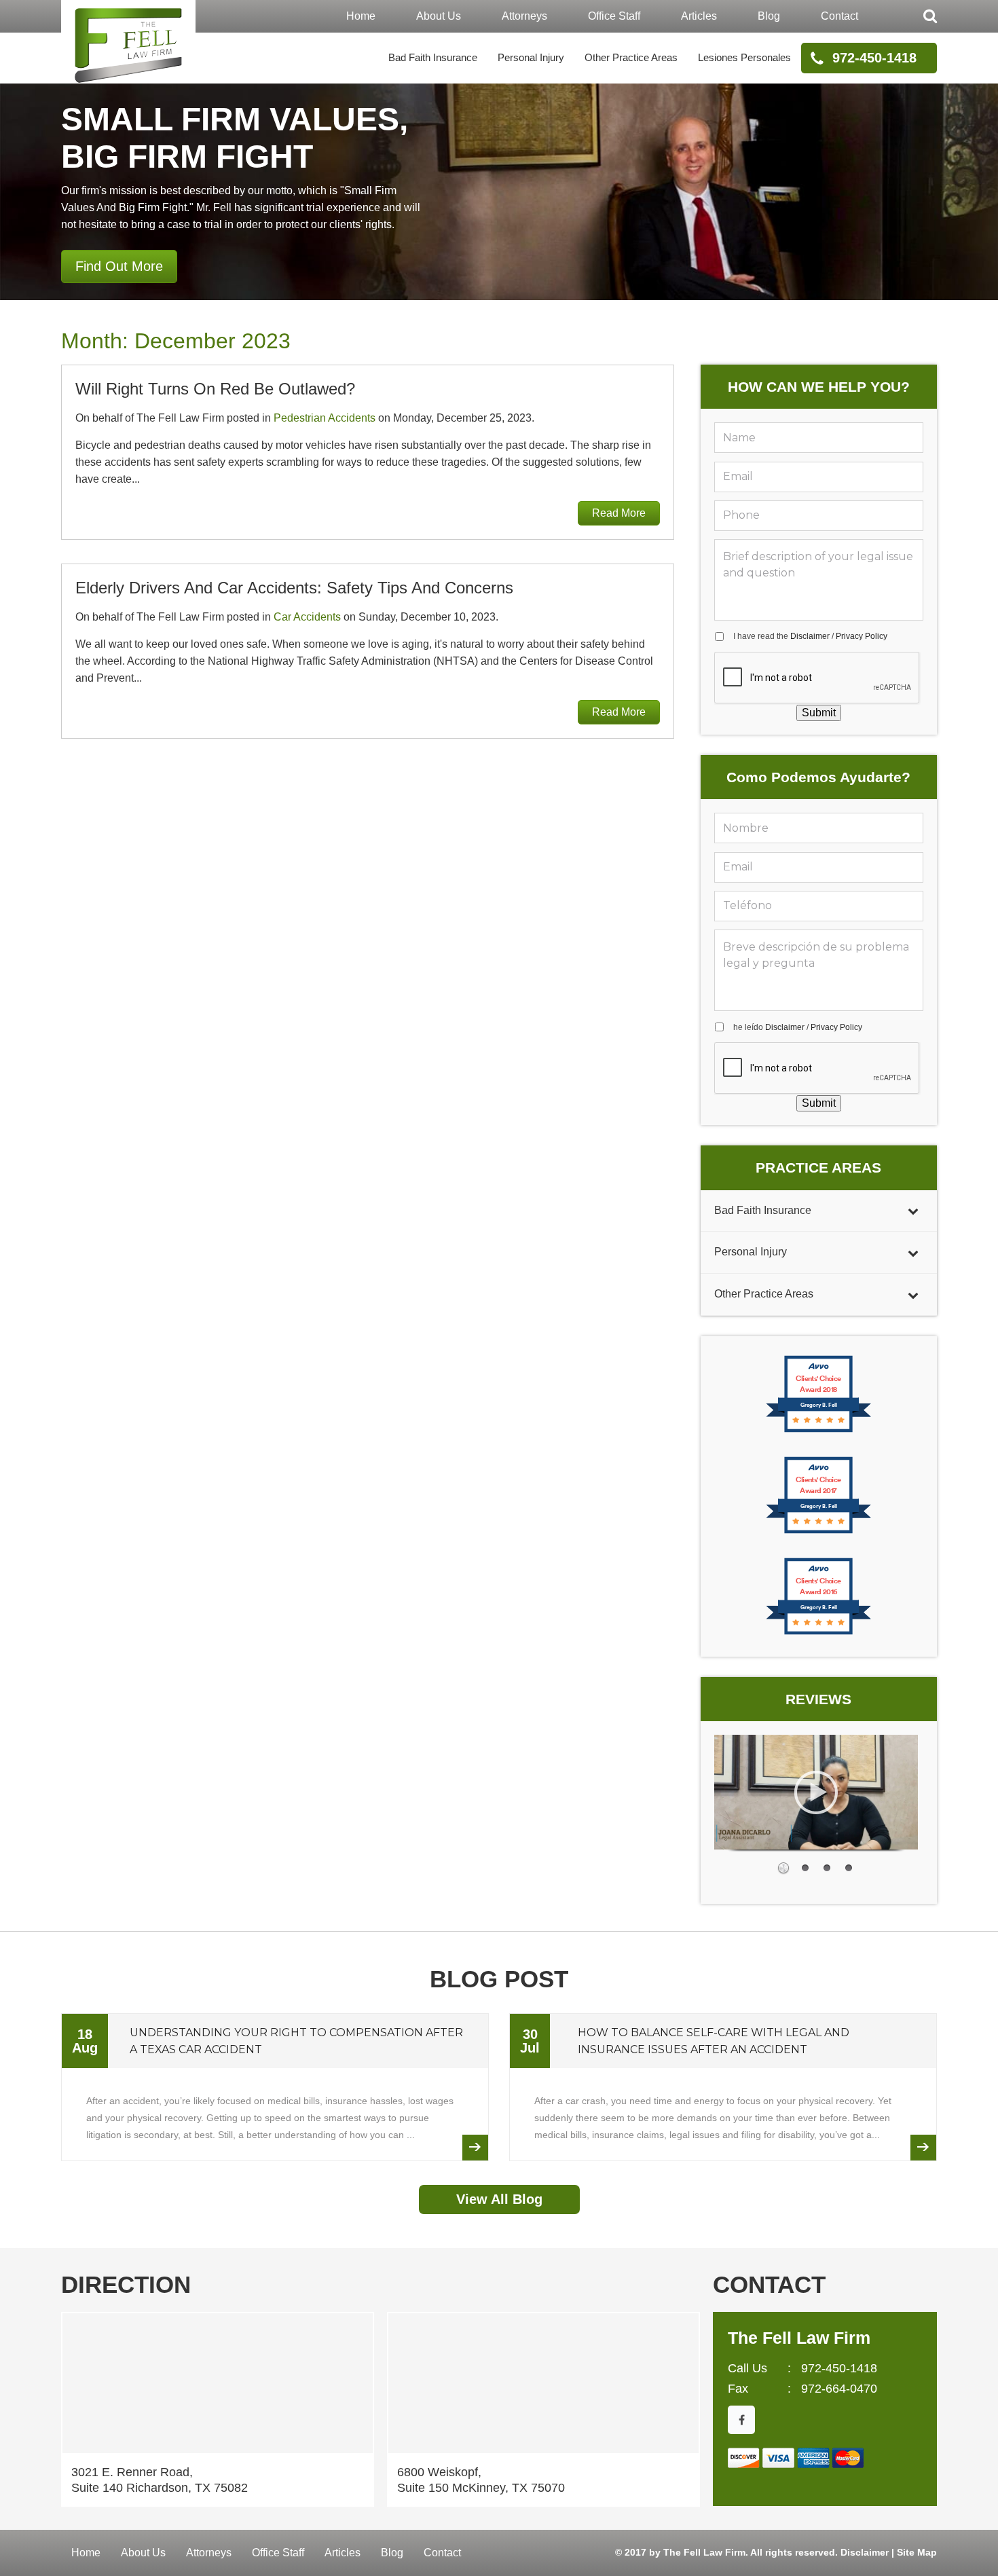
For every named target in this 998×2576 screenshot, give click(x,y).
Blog (769, 16)
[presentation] (817, 678)
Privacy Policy (862, 636)
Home (361, 16)
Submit (819, 713)
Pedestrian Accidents (325, 418)
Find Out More (119, 266)
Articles (699, 16)
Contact (839, 16)
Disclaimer (810, 636)
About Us (439, 16)
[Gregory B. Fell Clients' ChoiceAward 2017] (818, 1532)
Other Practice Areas (631, 57)
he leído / (798, 1027)
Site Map (917, 2552)
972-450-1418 (874, 58)
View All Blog (499, 2199)
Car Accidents (307, 617)
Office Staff (614, 16)
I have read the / (810, 636)
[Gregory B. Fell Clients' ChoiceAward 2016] (818, 1633)
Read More (619, 513)
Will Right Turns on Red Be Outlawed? (215, 389)
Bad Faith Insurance (433, 57)
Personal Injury (531, 57)
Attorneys (524, 16)
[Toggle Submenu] (913, 1211)
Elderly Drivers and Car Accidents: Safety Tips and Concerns (294, 588)
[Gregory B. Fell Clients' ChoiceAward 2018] (818, 1431)
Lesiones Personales (744, 57)
